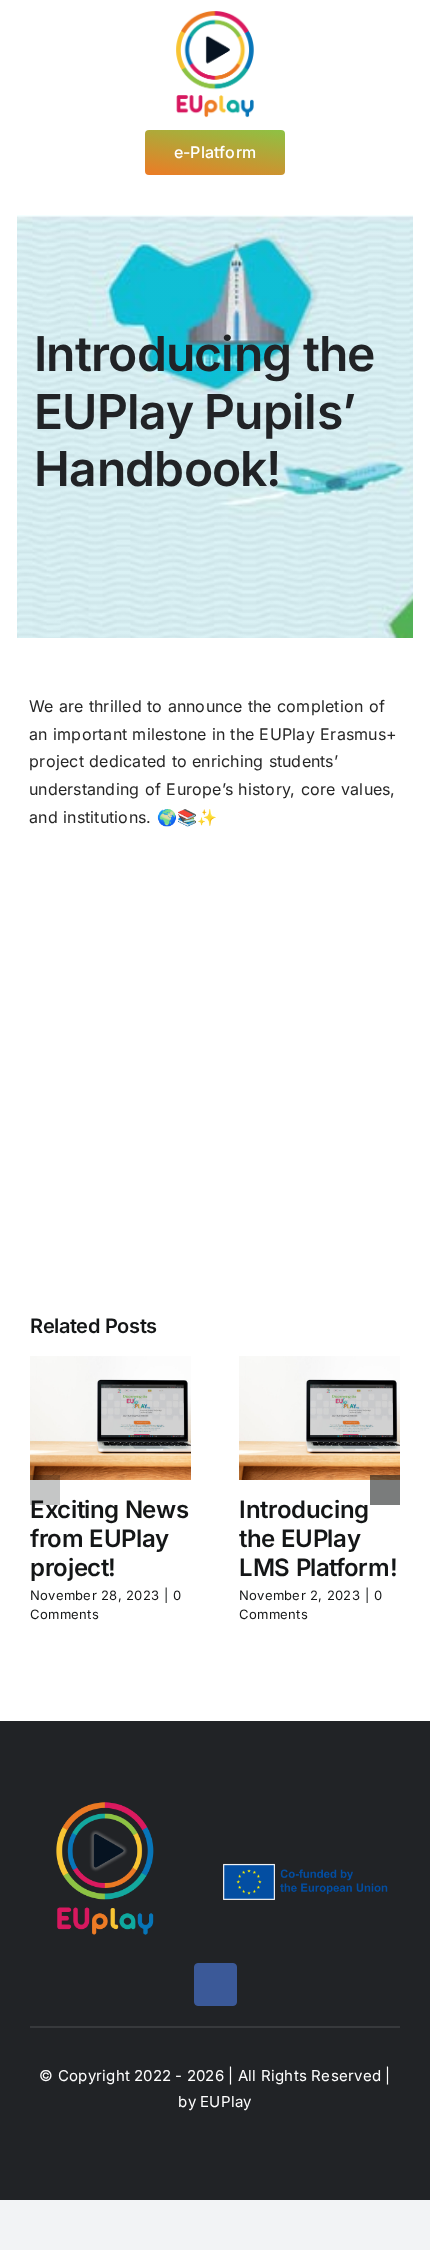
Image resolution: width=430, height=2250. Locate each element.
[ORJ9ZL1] (215, 898)
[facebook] (215, 1984)
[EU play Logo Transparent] (215, 18)
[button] (45, 1490)
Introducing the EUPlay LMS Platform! (318, 1538)
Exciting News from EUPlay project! (109, 1538)
